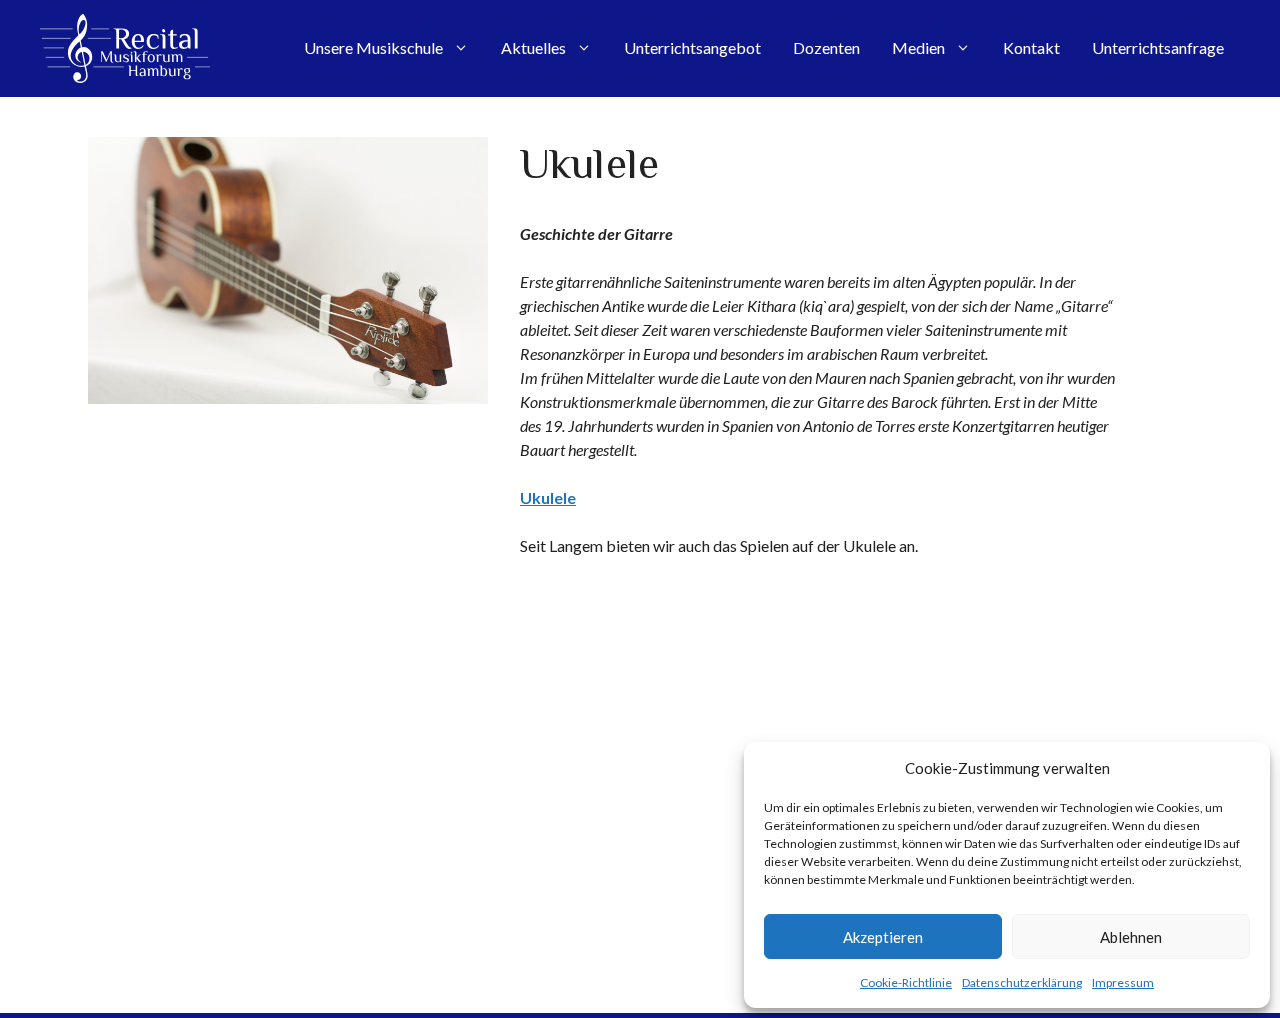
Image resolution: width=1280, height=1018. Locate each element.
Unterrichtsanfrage (1158, 47)
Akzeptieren (883, 937)
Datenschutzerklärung (1022, 982)
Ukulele (548, 497)
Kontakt (1031, 47)
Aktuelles (533, 47)
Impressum (1123, 982)
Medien (918, 47)
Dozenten (826, 47)
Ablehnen (1131, 937)
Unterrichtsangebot (692, 47)
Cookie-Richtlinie (906, 982)
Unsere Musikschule (373, 47)
